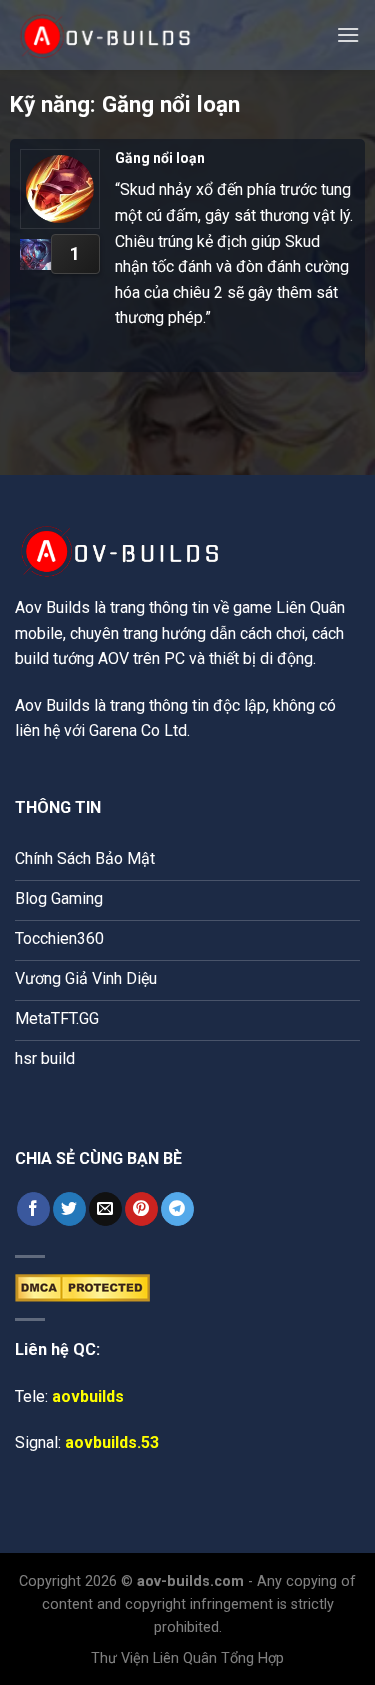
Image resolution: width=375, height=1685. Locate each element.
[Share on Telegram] (177, 1209)
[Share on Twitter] (69, 1209)
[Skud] (35, 254)
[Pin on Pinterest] (141, 1209)
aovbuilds (88, 1396)
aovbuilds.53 (112, 1442)
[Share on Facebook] (33, 1209)
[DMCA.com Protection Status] (82, 1286)
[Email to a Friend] (105, 1209)
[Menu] (348, 34)
